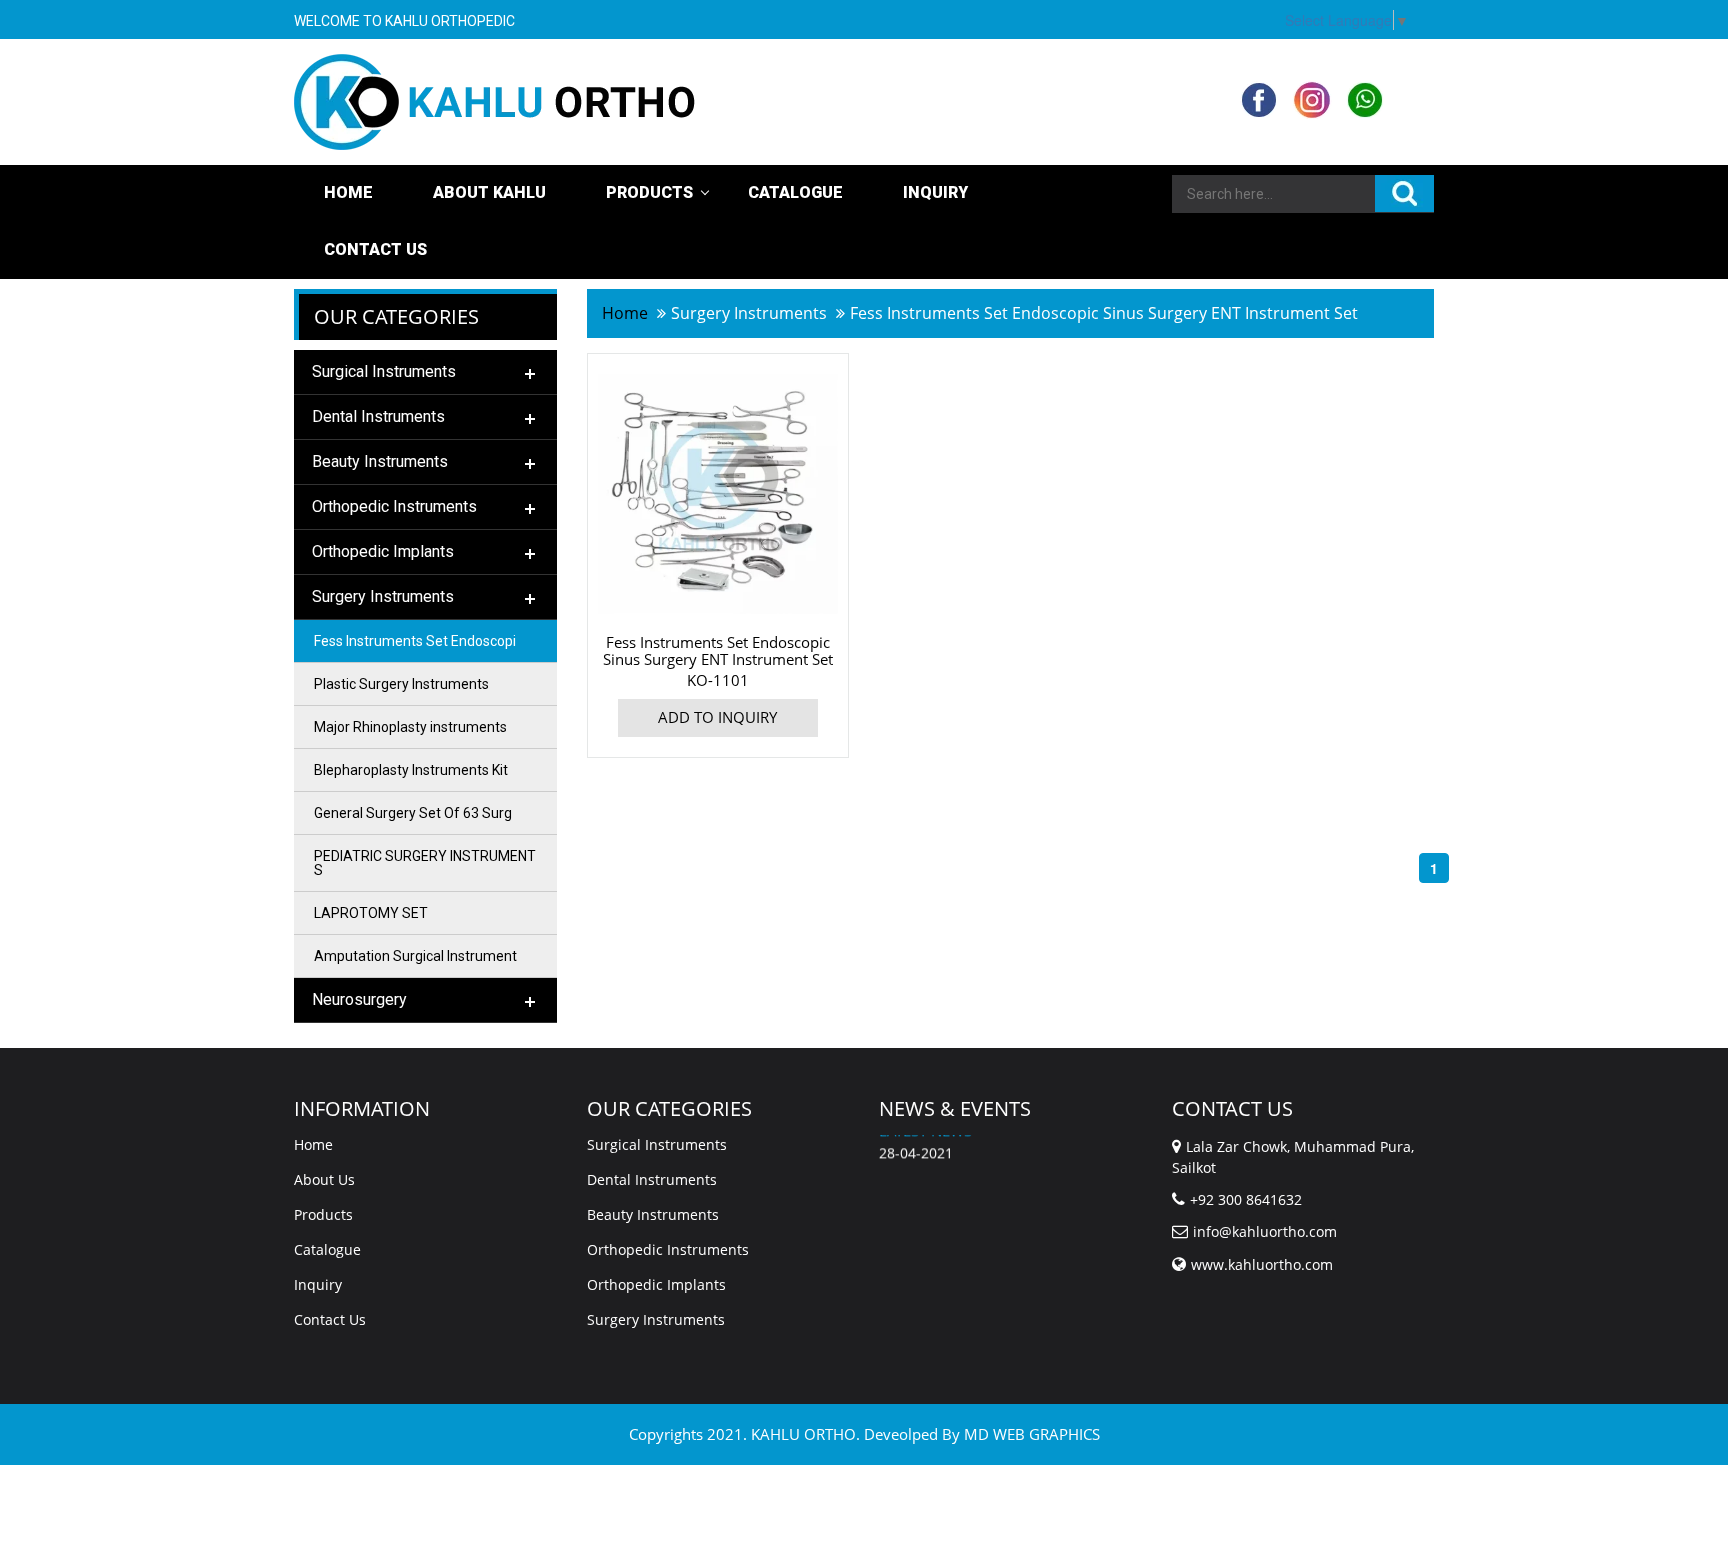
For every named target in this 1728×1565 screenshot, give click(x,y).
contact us (375, 249)
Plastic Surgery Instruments (401, 684)
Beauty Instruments (653, 1214)
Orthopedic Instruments (668, 1249)
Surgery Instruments (656, 1319)
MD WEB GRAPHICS (1032, 1434)
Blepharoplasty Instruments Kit (411, 770)
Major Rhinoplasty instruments (410, 727)
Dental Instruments (652, 1179)
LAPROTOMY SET (371, 913)
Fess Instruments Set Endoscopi (415, 641)
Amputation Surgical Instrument (415, 956)
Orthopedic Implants (656, 1284)
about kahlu (489, 192)
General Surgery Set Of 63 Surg (413, 813)
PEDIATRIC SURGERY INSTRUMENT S (425, 863)
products (649, 192)
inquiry (935, 192)
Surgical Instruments (657, 1144)
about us (324, 1179)
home (625, 313)
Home (348, 192)
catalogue (795, 192)
